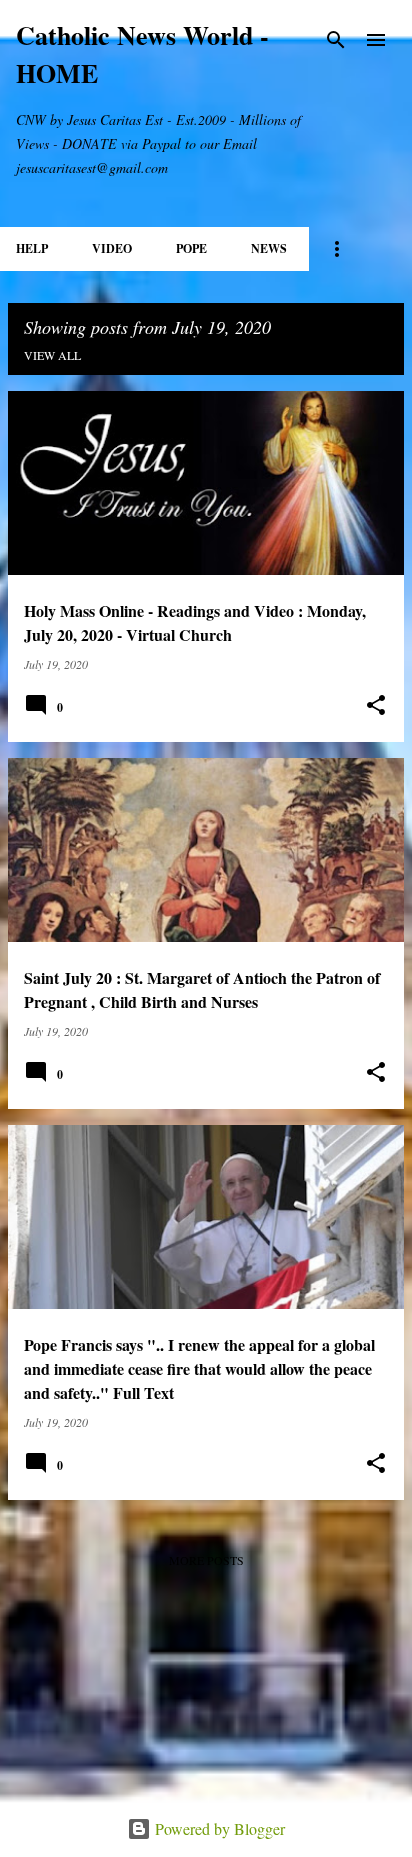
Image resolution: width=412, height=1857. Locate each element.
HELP (32, 248)
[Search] (336, 40)
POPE (191, 248)
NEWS (269, 248)
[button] (376, 705)
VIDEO (112, 248)
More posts (206, 1560)
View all (52, 355)
